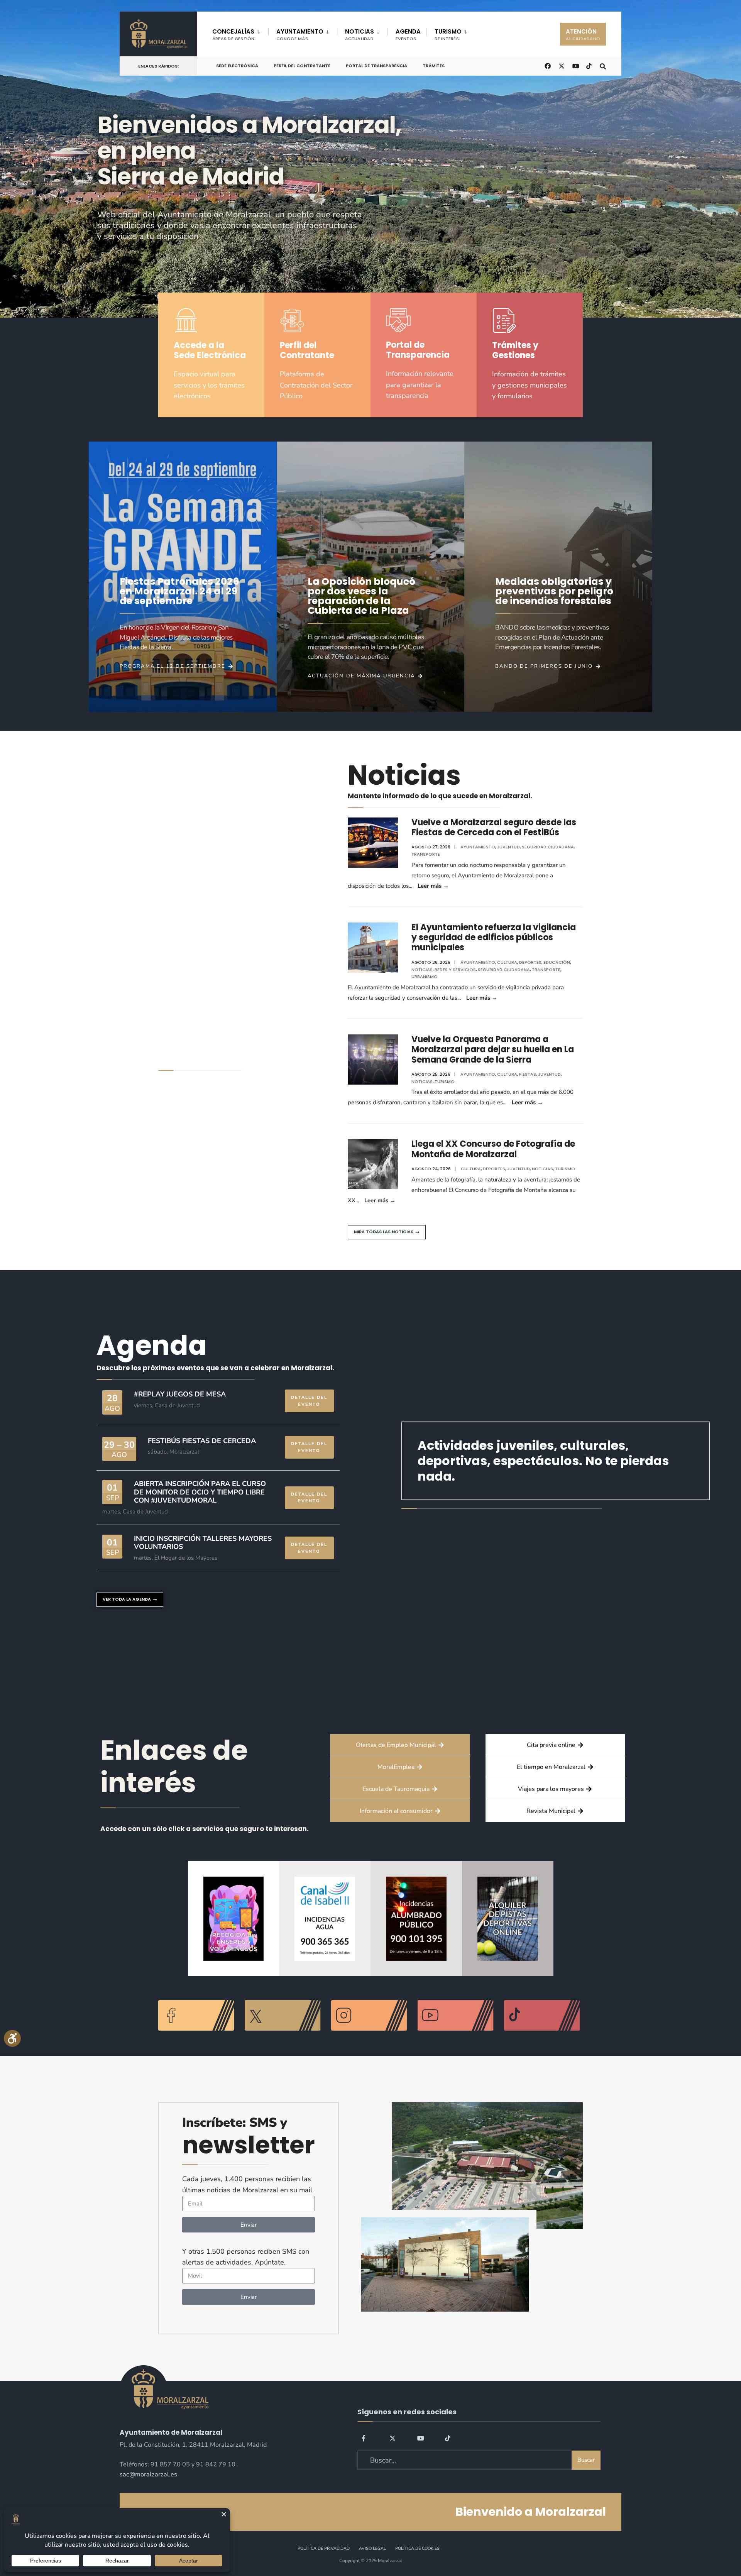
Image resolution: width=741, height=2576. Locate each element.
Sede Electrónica (237, 66)
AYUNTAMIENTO (300, 35)
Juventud (508, 847)
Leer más (433, 886)
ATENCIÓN (583, 35)
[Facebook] (365, 2438)
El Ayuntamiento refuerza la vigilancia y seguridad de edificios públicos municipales (494, 938)
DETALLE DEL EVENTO (309, 1401)
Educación (557, 962)
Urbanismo (425, 977)
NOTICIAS (360, 35)
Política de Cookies (417, 2548)
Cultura (507, 962)
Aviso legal (372, 2548)
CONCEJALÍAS (233, 35)
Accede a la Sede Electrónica (210, 350)
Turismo (445, 1082)
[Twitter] (392, 2438)
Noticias (422, 970)
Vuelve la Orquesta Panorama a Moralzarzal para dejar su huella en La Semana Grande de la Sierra (493, 1049)
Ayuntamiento (478, 847)
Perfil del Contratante (302, 66)
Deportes (530, 962)
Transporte (426, 854)
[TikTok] (589, 65)
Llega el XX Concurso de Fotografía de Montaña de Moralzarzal (493, 1149)
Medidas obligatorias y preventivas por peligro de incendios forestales (554, 591)
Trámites (434, 66)
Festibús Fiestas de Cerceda (202, 1441)
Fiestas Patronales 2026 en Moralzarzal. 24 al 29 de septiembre (179, 591)
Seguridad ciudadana (548, 847)
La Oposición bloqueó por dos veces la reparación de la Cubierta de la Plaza (361, 596)
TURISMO (448, 35)
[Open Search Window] (603, 65)
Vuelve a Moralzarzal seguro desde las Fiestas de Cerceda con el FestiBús (494, 827)
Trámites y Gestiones (515, 350)
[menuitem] (240, 33)
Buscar (586, 2460)
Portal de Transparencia (376, 66)
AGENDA (408, 35)
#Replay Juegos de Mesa (180, 1394)
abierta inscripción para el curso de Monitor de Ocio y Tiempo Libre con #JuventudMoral (200, 1492)
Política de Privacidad (324, 2548)
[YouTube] (420, 2438)
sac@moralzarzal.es (148, 2474)
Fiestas (528, 1074)
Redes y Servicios (455, 970)
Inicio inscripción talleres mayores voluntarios (203, 1543)
